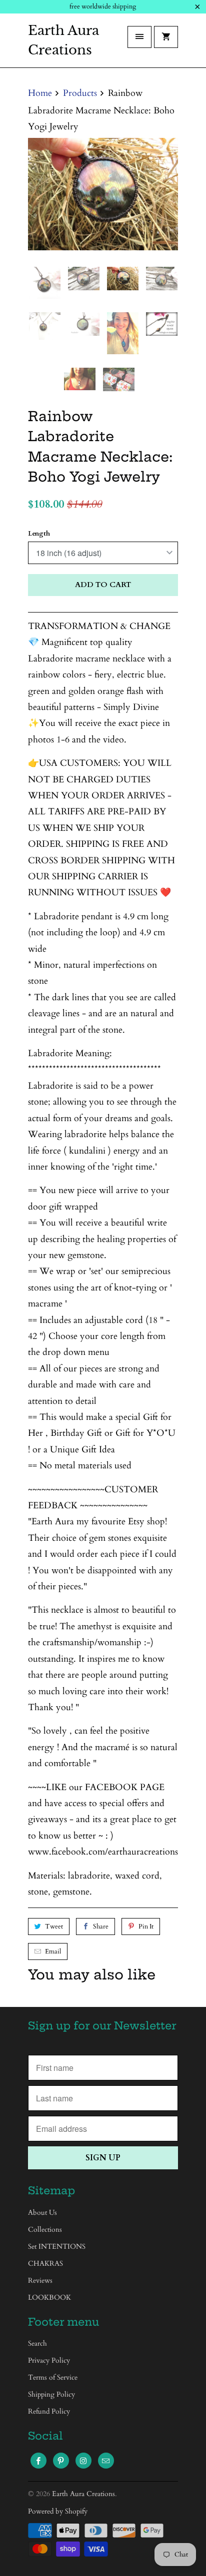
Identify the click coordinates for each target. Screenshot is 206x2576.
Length (39, 534)
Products (80, 93)
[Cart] (166, 37)
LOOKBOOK (49, 2297)
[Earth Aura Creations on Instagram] (83, 2461)
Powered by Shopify (58, 2511)
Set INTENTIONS (57, 2247)
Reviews (40, 2280)
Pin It (146, 1927)
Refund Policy (49, 2411)
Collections (45, 2230)
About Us (42, 2213)
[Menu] (139, 37)
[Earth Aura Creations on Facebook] (38, 2461)
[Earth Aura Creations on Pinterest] (61, 2461)
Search (37, 2343)
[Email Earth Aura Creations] (106, 2461)
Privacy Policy (49, 2360)
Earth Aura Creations (63, 40)
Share (101, 1927)
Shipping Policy (51, 2394)
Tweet (54, 1927)
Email (53, 1951)
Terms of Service (53, 2377)
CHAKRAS (45, 2263)
